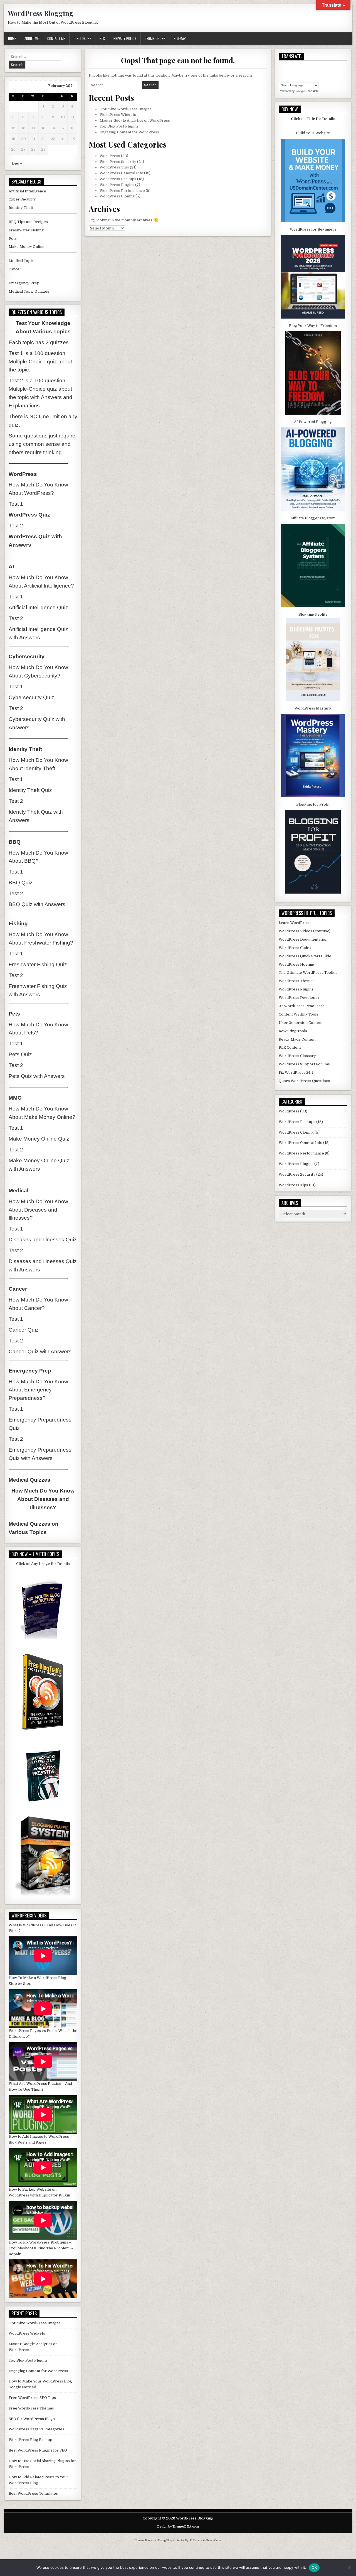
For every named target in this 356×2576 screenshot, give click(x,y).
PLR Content (290, 1047)
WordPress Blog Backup (30, 2440)
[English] (309, 65)
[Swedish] (309, 78)
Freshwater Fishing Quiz (38, 964)
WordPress (110, 156)
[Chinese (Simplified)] (281, 65)
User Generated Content (301, 1023)
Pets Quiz (20, 1054)
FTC (102, 38)
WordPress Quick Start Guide (305, 956)
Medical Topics (22, 261)
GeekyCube (213, 2540)
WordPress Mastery (313, 708)
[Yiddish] (320, 78)
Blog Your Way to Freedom (313, 326)
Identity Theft (21, 208)
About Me (32, 38)
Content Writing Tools (298, 1014)
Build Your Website (313, 133)
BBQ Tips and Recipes (28, 222)
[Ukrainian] (315, 78)
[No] (349, 2568)
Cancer (15, 269)
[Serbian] (298, 78)
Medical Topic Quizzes (29, 291)
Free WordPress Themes (31, 2408)
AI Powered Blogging (313, 422)
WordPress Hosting (296, 964)
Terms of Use (155, 38)
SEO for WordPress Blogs (32, 2419)
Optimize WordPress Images (126, 109)
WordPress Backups (118, 179)
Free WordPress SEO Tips (32, 2398)
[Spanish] (303, 78)
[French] (281, 72)
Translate (312, 91)
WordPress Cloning (117, 196)
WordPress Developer (299, 998)
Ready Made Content (297, 1039)
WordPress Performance (122, 191)
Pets (13, 238)
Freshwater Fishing (26, 230)
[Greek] (292, 72)
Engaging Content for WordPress (129, 132)
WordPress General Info (121, 173)
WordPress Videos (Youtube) (305, 931)
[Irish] (309, 72)
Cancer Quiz (24, 1330)
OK (314, 2567)
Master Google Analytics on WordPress (135, 120)
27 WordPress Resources (302, 1006)
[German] (287, 72)
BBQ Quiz (21, 883)
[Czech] (292, 65)
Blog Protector (175, 2540)
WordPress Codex (295, 948)
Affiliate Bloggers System (313, 518)
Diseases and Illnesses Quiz (43, 1240)
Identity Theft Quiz (30, 790)
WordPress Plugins (117, 185)
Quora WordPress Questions (304, 1081)
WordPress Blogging (41, 13)
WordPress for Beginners (313, 229)
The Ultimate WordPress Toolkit (308, 973)
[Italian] (315, 72)
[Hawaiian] (298, 72)
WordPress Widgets (118, 115)
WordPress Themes (297, 981)
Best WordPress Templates (33, 2493)
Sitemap (180, 38)
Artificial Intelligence (27, 191)
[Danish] (298, 65)
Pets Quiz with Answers (37, 1076)
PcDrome (196, 2540)
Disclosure (82, 38)
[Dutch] (303, 65)
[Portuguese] (292, 78)
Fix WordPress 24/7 (296, 1072)
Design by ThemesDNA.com (178, 2527)
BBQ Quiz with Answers (37, 904)
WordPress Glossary (297, 1056)
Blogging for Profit (313, 804)
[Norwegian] (281, 78)
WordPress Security (118, 162)
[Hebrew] (303, 72)
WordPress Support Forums (304, 1064)
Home (12, 38)
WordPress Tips (114, 167)
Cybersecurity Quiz (31, 697)
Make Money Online (27, 247)
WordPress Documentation (303, 939)
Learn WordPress (295, 923)
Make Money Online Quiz (39, 1139)
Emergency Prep (24, 283)
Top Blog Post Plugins (119, 126)
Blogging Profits (313, 614)
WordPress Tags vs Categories (36, 2429)
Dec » (17, 163)
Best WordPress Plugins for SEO (38, 2450)
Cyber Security (22, 199)
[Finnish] (320, 65)
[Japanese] (320, 72)
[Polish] (287, 78)
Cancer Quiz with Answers (40, 1351)
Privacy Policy (125, 38)
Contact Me (56, 38)
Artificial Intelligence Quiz (38, 607)
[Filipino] (315, 65)
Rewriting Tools (293, 1031)
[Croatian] (287, 65)
